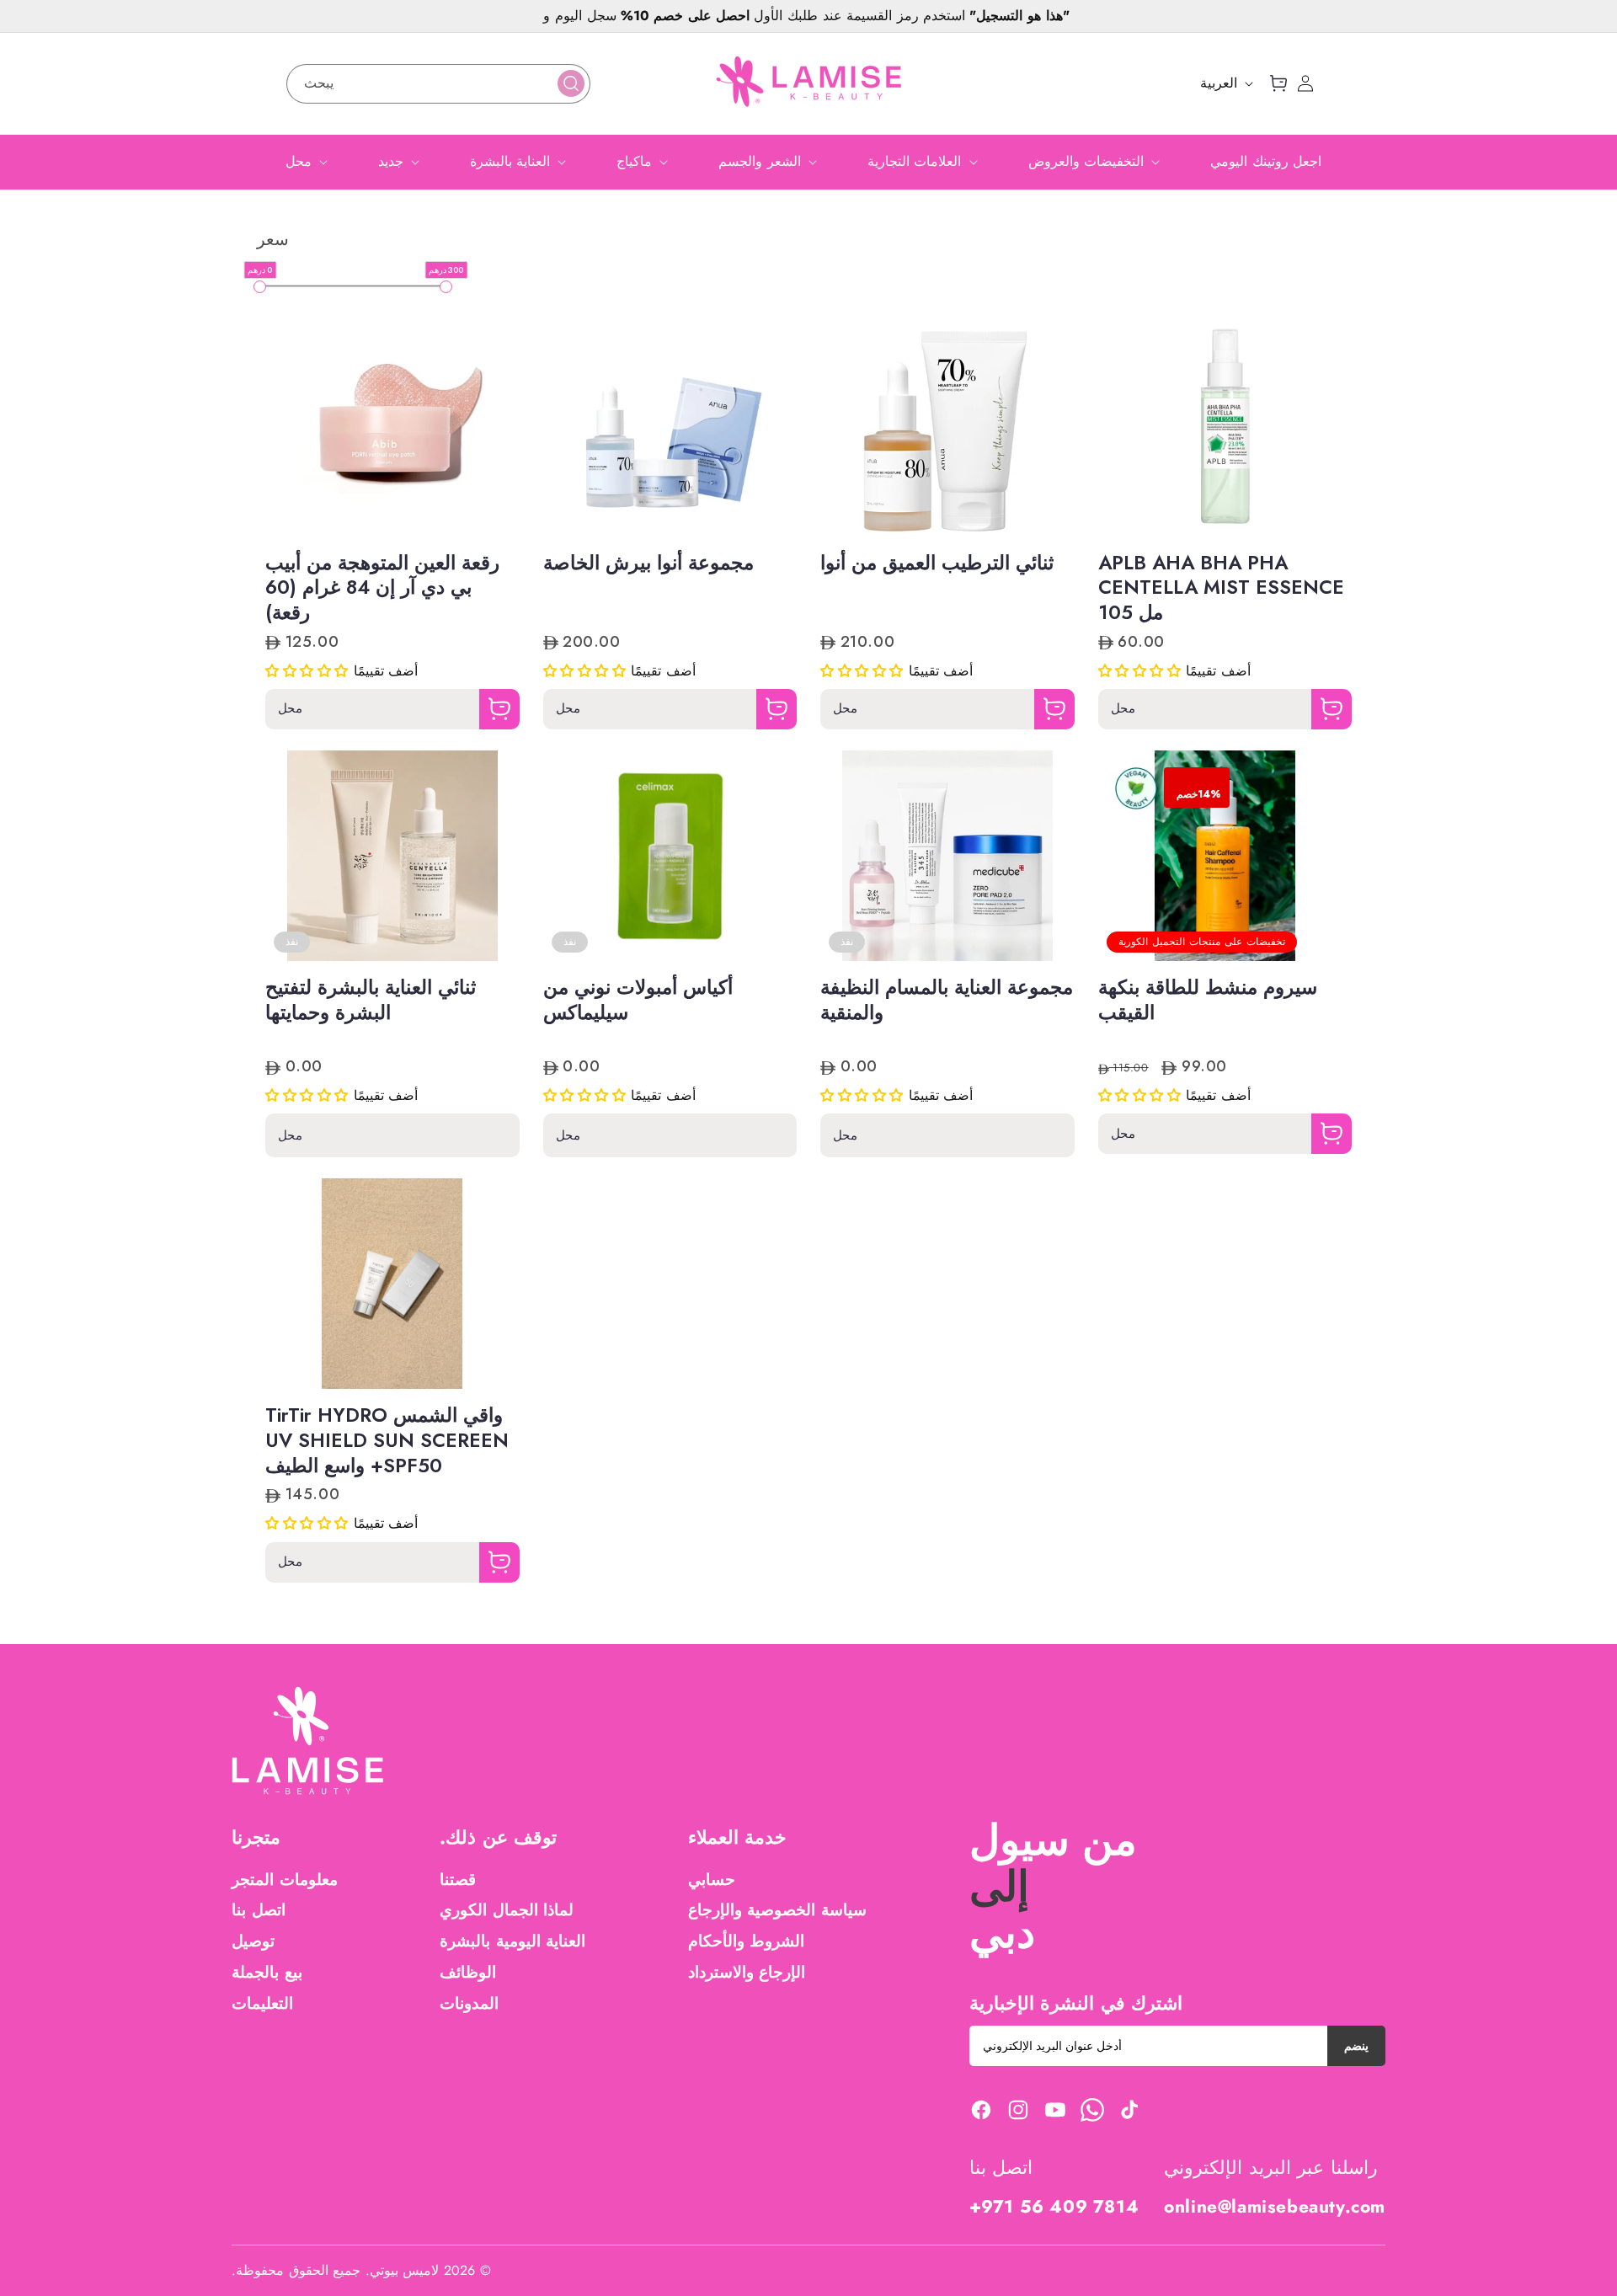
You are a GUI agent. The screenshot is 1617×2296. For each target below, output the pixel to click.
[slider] (260, 287)
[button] (1278, 83)
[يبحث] (571, 83)
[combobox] (438, 84)
